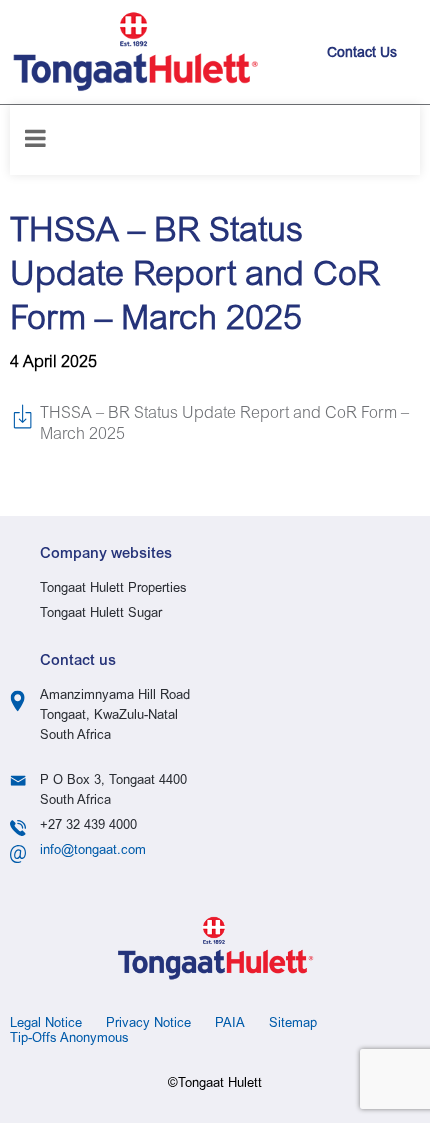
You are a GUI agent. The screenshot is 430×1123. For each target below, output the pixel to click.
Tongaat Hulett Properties (113, 589)
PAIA (230, 1024)
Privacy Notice (148, 1024)
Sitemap (293, 1024)
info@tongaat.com (93, 851)
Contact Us (362, 54)
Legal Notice (46, 1024)
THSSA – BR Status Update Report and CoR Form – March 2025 (224, 424)
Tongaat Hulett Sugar (101, 614)
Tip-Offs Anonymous (69, 1039)
